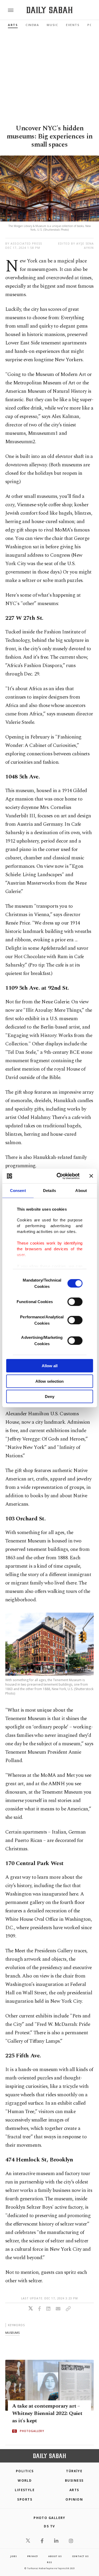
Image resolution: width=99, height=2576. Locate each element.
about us (55, 2556)
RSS (49, 2562)
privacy (33, 2556)
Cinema (32, 25)
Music (52, 25)
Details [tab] (49, 1191)
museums (12, 2333)
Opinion (74, 2499)
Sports (25, 2499)
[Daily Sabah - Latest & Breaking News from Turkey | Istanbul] (49, 10)
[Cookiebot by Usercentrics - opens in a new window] (59, 1176)
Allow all (50, 1366)
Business (74, 2481)
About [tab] (81, 1191)
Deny (50, 1397)
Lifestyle (25, 2490)
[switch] (75, 1302)
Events (73, 25)
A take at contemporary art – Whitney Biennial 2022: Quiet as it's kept (47, 2414)
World (25, 2481)
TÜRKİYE (74, 2471)
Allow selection (49, 1381)
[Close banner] (91, 1176)
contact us (80, 2556)
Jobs (13, 2556)
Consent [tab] (18, 1191)
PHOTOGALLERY (32, 2431)
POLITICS (25, 2471)
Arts (13, 25)
